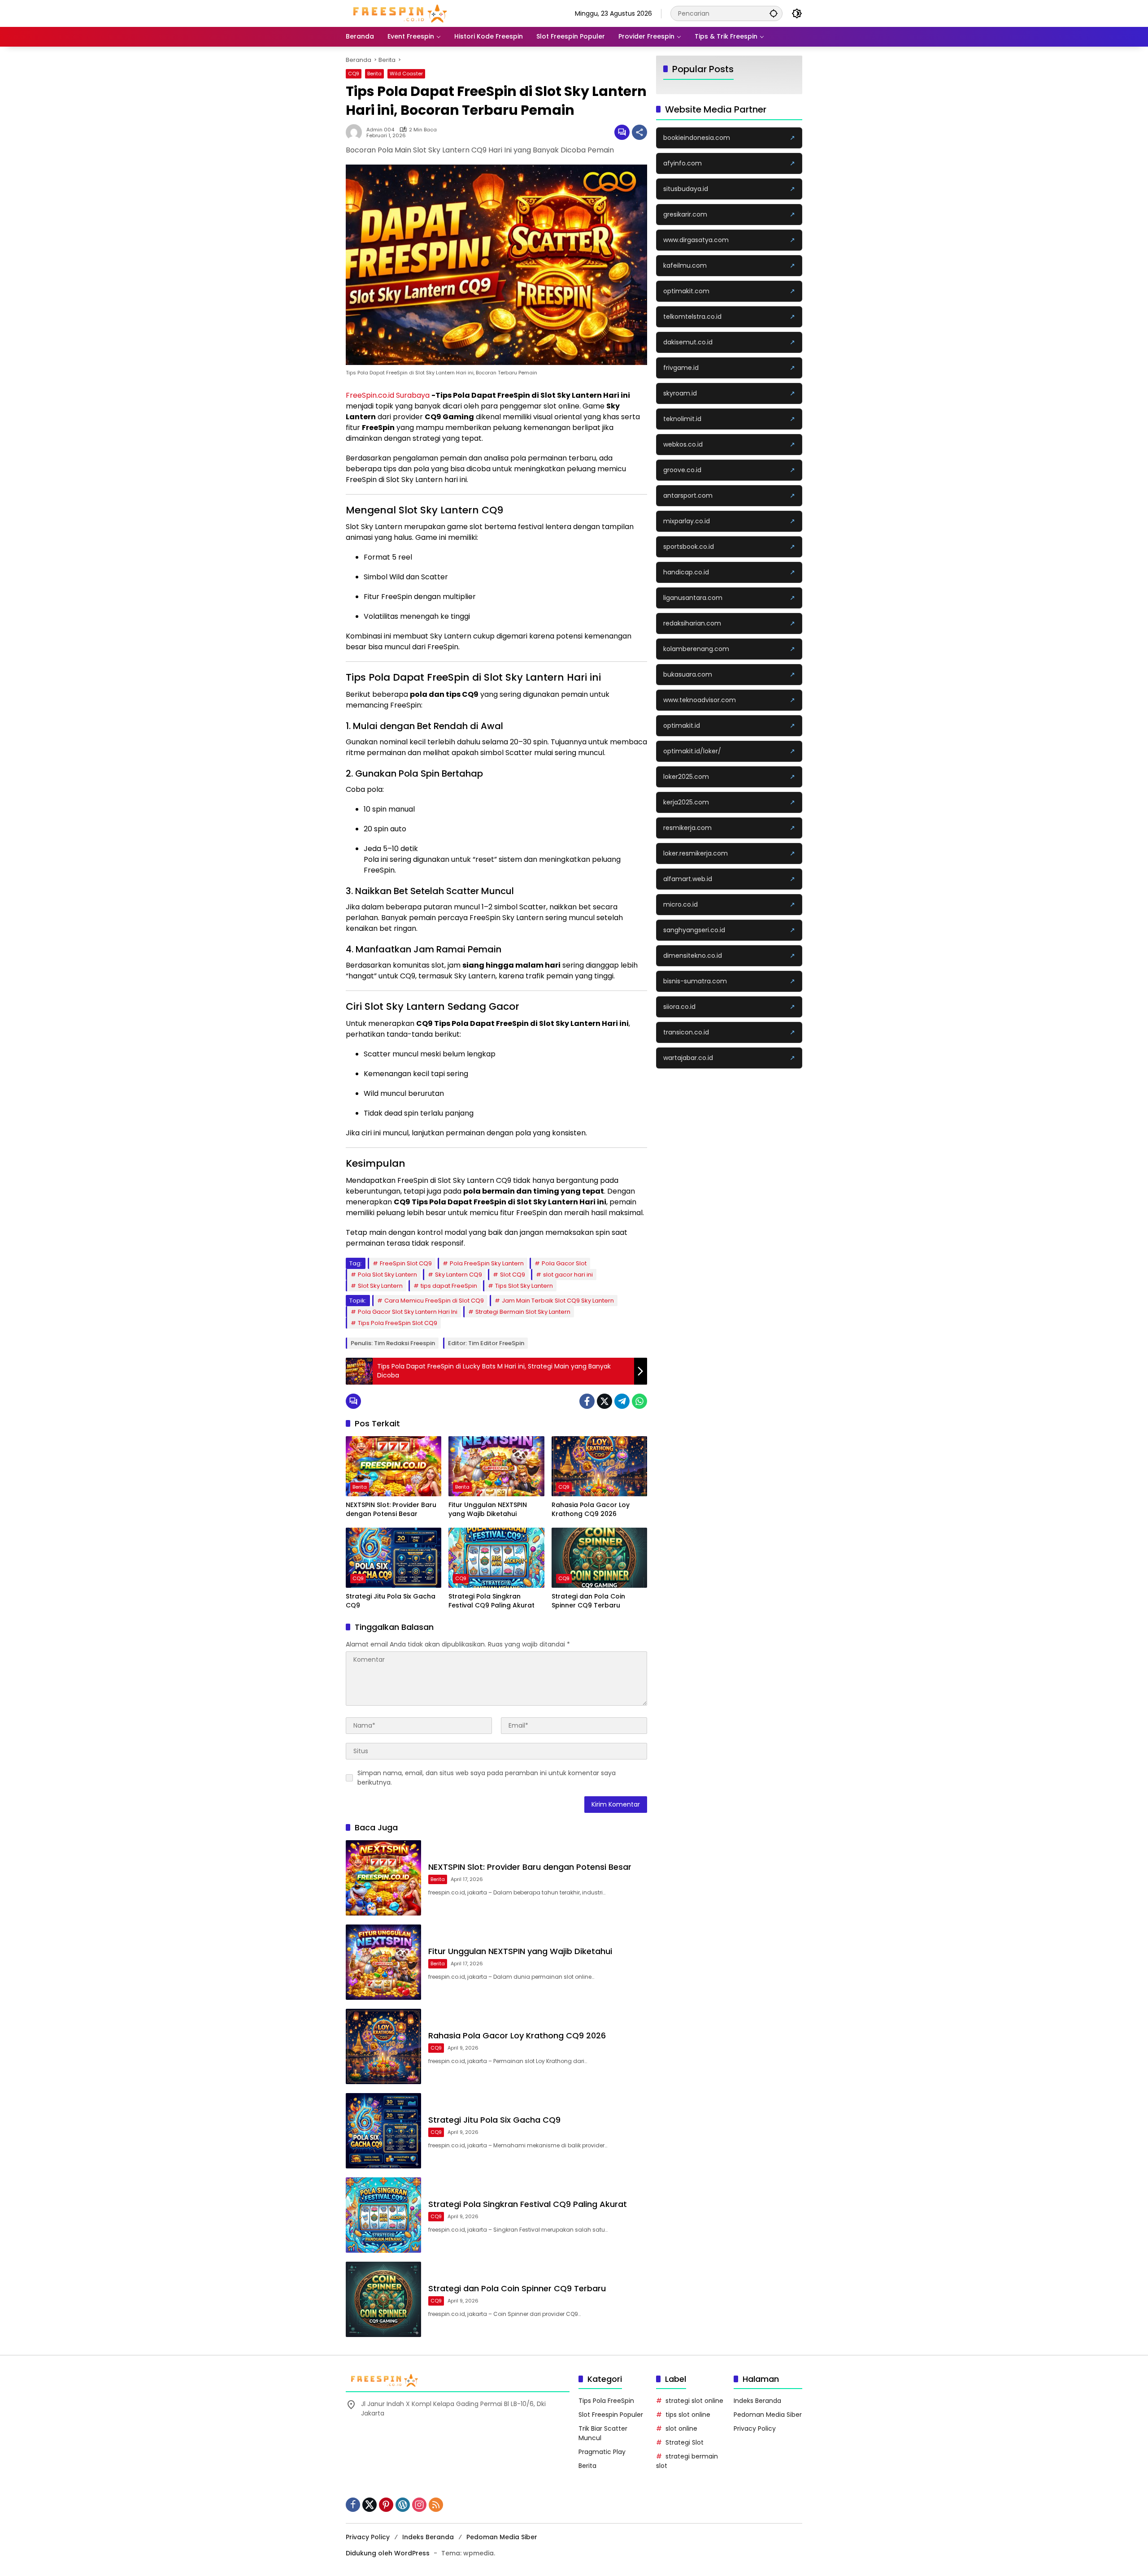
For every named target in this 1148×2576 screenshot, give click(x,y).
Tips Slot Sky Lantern (524, 1286)
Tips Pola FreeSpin (606, 2401)
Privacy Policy (755, 2428)
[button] (774, 13)
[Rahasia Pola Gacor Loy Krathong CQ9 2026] (599, 1466)
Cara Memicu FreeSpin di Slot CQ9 (434, 1301)
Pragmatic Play (602, 2452)
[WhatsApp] (639, 1401)
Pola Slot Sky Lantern (387, 1275)
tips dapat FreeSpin (449, 1286)
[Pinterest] (386, 2505)
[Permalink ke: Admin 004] (356, 132)
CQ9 (354, 74)
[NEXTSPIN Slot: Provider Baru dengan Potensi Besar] (394, 1466)
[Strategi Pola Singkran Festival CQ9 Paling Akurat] (496, 1558)
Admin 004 (380, 130)
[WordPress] (403, 2505)
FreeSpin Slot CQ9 (406, 1263)
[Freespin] (400, 13)
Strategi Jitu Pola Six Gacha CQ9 (391, 1601)
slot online (681, 2428)
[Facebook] (587, 1401)
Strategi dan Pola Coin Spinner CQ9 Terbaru (588, 1601)
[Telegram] (622, 1401)
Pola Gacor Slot (564, 1263)
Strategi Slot (685, 2442)
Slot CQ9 (513, 1275)
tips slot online (688, 2415)
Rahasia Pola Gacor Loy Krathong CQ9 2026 (591, 1510)
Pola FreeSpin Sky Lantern (487, 1263)
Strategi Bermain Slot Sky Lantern (523, 1312)
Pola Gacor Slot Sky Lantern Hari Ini (408, 1312)
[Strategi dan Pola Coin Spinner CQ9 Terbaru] (599, 1558)
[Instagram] (419, 2505)
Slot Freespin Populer (611, 2415)
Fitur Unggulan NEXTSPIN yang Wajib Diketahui (488, 1510)
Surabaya (414, 395)
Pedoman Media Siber (768, 2415)
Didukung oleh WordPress (388, 2553)
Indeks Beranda (757, 2401)
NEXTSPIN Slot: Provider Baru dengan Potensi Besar (391, 1510)
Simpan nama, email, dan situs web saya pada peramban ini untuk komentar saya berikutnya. (487, 1778)
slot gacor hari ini (568, 1275)
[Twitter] (604, 1401)
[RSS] (436, 2505)
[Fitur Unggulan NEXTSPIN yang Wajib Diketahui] (496, 1466)
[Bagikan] (639, 132)
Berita (374, 74)
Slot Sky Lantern (380, 1286)
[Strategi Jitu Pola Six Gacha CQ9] (394, 1558)
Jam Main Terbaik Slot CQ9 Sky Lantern (558, 1301)
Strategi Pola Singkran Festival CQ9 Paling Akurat (491, 1601)
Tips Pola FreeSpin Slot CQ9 (398, 1323)
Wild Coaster (406, 74)
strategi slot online (694, 2401)
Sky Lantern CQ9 (459, 1275)
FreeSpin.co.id (370, 395)
